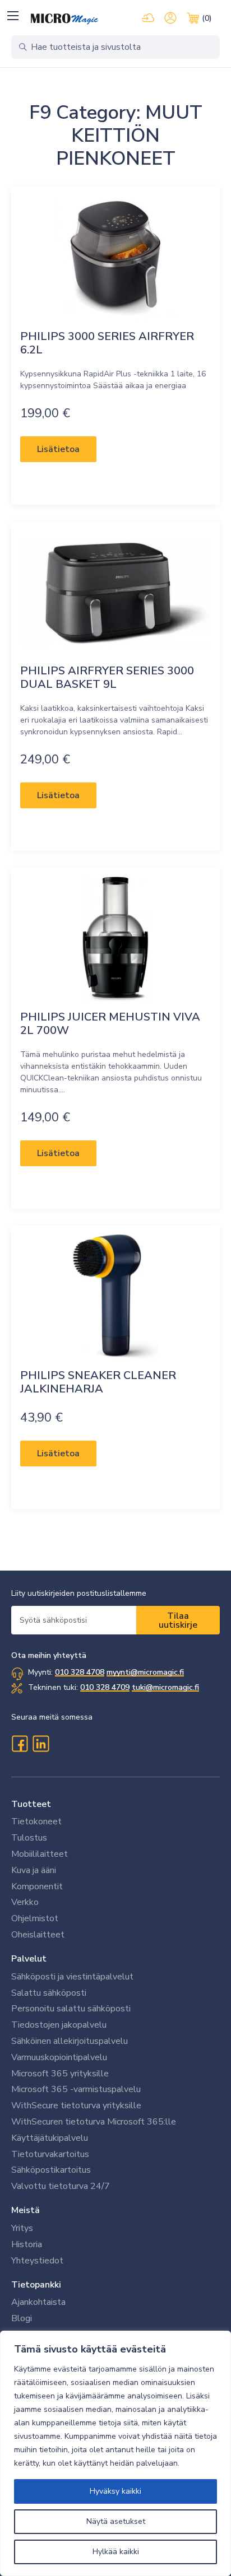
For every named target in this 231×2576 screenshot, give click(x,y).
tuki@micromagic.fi (165, 1687)
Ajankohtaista (38, 2302)
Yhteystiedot (37, 2261)
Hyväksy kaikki (115, 2491)
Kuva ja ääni (34, 1870)
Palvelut (29, 1959)
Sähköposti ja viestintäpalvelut (72, 1977)
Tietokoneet (36, 1822)
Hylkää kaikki (116, 2552)
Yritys (22, 2228)
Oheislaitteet (38, 1935)
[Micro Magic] (64, 19)
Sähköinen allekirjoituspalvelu (70, 2041)
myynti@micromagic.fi (145, 1672)
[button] (13, 15)
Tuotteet (31, 1804)
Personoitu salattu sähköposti (71, 2009)
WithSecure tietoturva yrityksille (76, 2105)
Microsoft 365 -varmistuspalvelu (76, 2089)
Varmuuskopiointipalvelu (59, 2057)
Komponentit (37, 1886)
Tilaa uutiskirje (178, 1620)
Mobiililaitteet (40, 1854)
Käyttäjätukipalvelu (50, 2138)
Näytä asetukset (116, 2521)
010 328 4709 (105, 1687)
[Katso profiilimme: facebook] (20, 1744)
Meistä (26, 2210)
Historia (27, 2244)
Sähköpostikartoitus (51, 2170)
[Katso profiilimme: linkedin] (41, 1744)
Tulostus (29, 1838)
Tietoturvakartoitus (50, 2154)
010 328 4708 (80, 1672)
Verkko (25, 1902)
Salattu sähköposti (49, 1993)
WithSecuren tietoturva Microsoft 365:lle (94, 2122)
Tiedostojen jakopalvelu (59, 2025)
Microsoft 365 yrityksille (60, 2074)
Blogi (22, 2318)
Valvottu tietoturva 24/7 (61, 2186)
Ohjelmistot (35, 1918)
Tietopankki (36, 2285)
